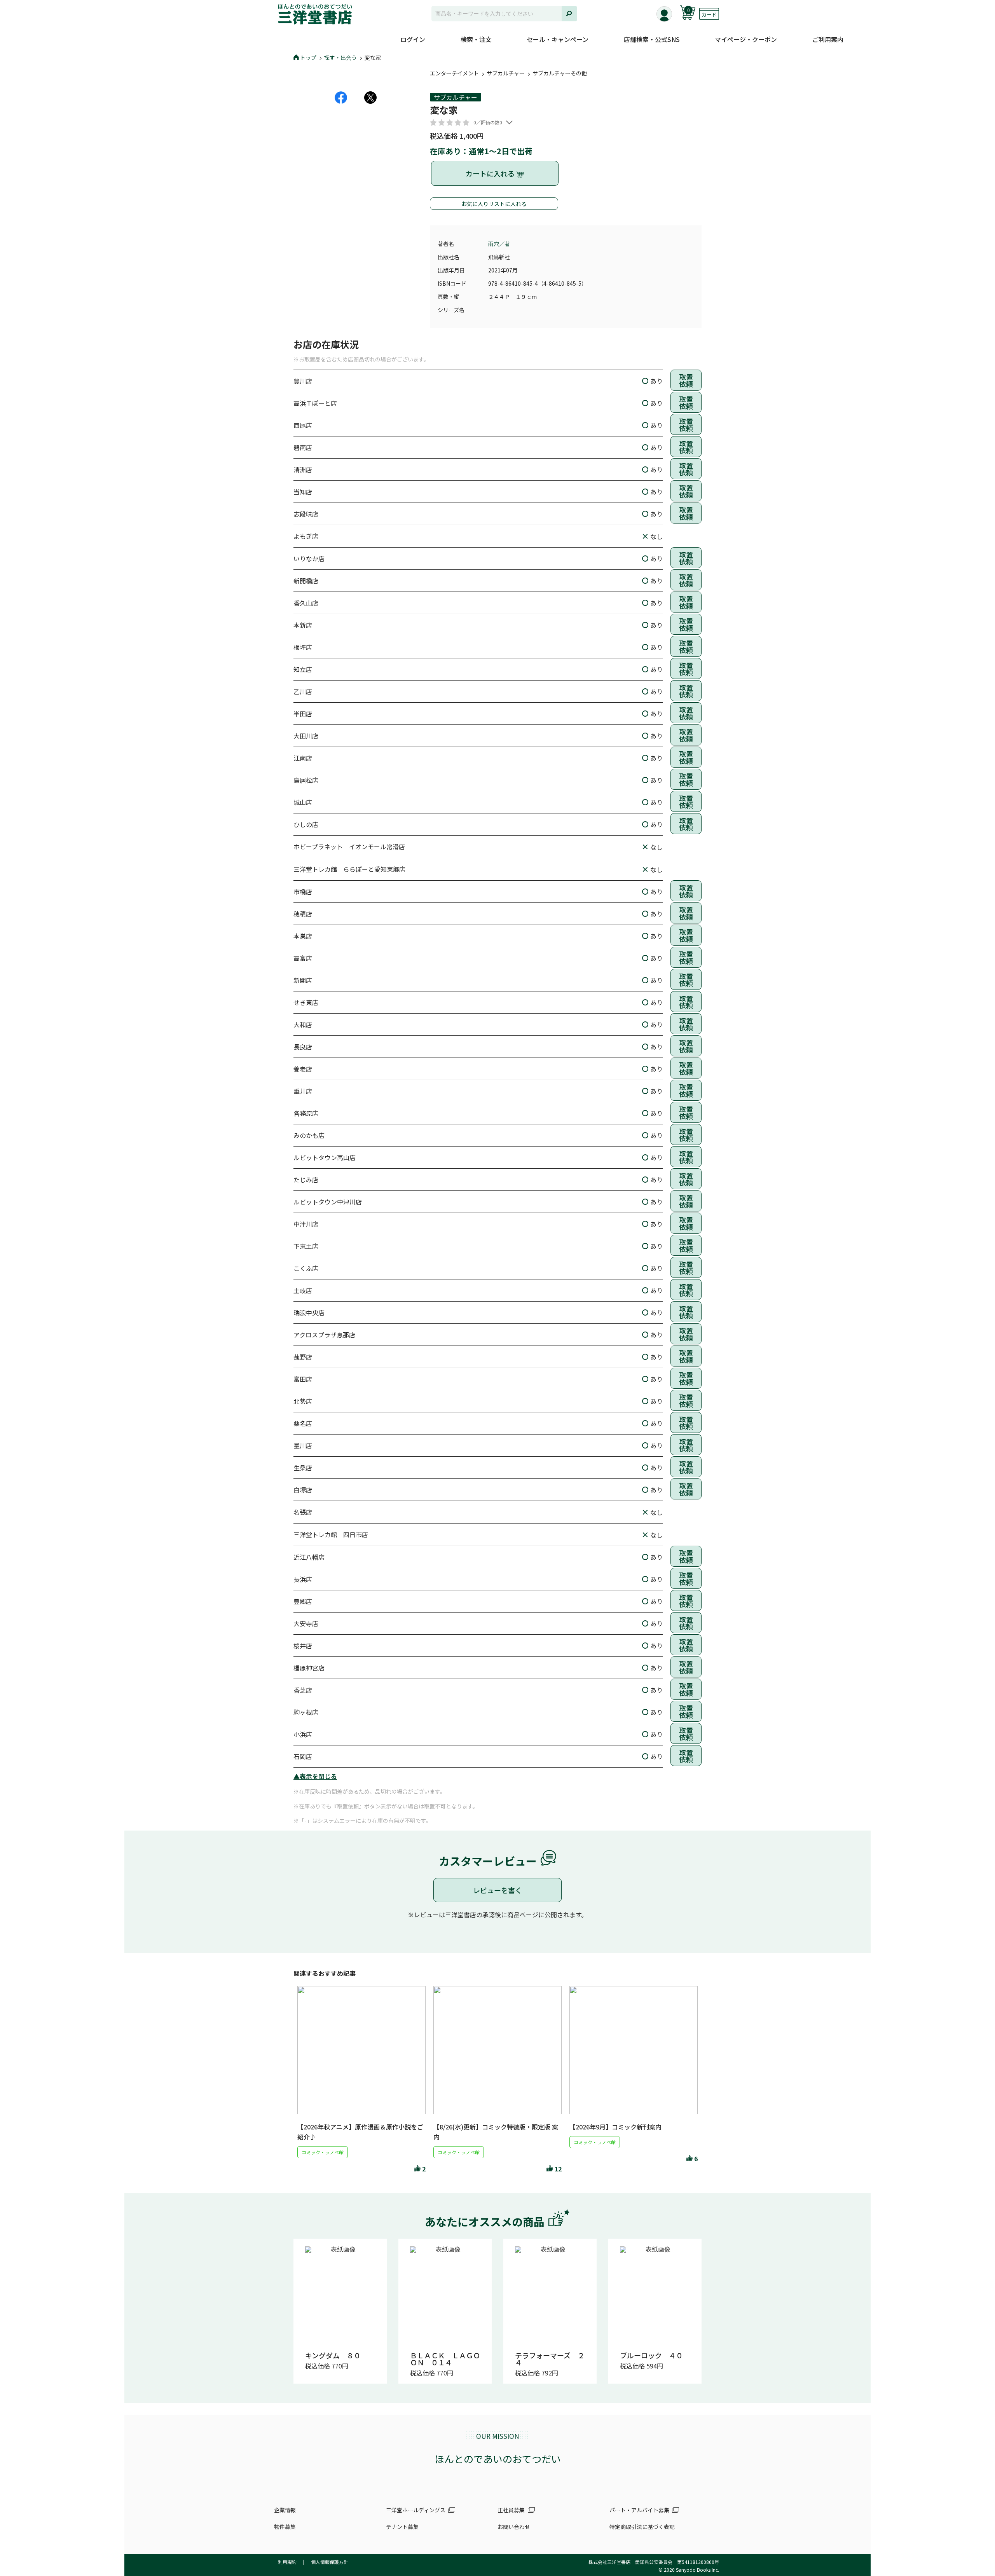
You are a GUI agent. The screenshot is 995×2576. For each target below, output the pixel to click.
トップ (308, 58)
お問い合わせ (514, 2527)
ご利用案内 (828, 39)
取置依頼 (686, 380)
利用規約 (287, 2562)
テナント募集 (402, 2527)
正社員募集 (511, 2510)
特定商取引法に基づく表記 (642, 2527)
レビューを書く (497, 1890)
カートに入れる (491, 173)
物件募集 (285, 2527)
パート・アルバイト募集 (639, 2510)
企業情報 (285, 2510)
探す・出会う (340, 58)
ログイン (413, 39)
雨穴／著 (499, 244)
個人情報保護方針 (330, 2562)
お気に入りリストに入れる (494, 204)
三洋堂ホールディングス (416, 2510)
